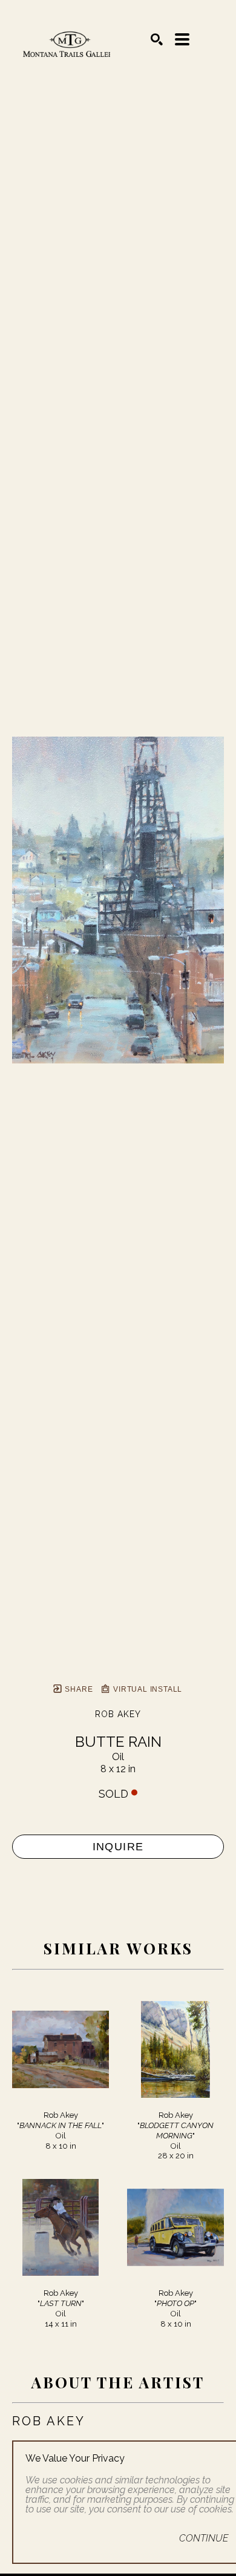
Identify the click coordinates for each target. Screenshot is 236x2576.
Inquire (118, 1847)
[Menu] (182, 39)
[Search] (157, 39)
